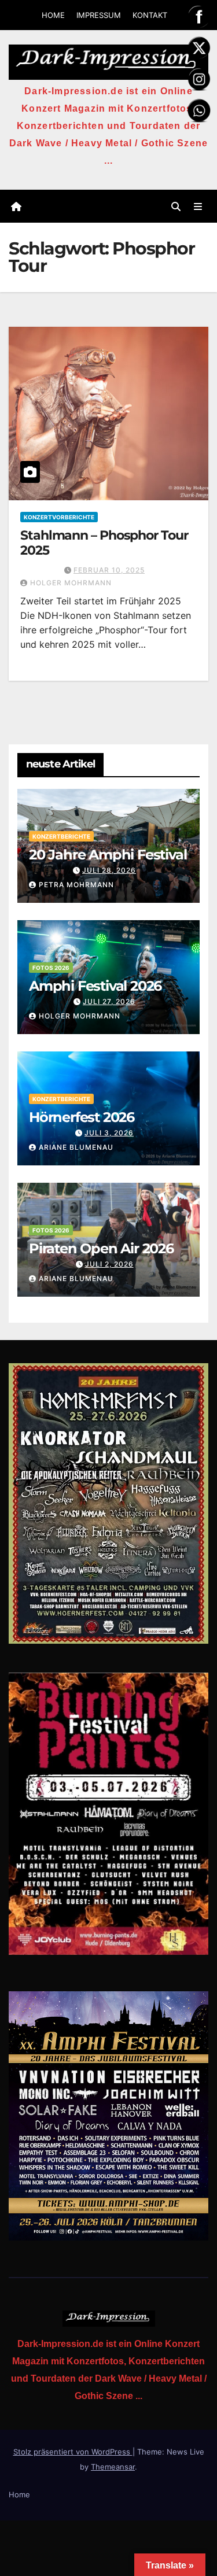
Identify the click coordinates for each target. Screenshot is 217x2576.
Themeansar (113, 2467)
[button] (176, 206)
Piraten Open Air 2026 (101, 1248)
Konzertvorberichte (59, 517)
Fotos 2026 (51, 968)
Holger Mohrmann (71, 583)
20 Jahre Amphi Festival (108, 855)
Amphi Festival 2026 (95, 986)
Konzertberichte (61, 836)
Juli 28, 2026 (109, 870)
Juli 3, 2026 (109, 1133)
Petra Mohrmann (76, 885)
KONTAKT (150, 15)
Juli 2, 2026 (109, 1264)
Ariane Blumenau (76, 1147)
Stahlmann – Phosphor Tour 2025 (104, 543)
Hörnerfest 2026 (82, 1117)
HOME (53, 15)
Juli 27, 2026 (109, 1001)
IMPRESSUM (99, 15)
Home (19, 2494)
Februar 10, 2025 (109, 570)
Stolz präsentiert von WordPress (73, 2452)
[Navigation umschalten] (198, 206)
